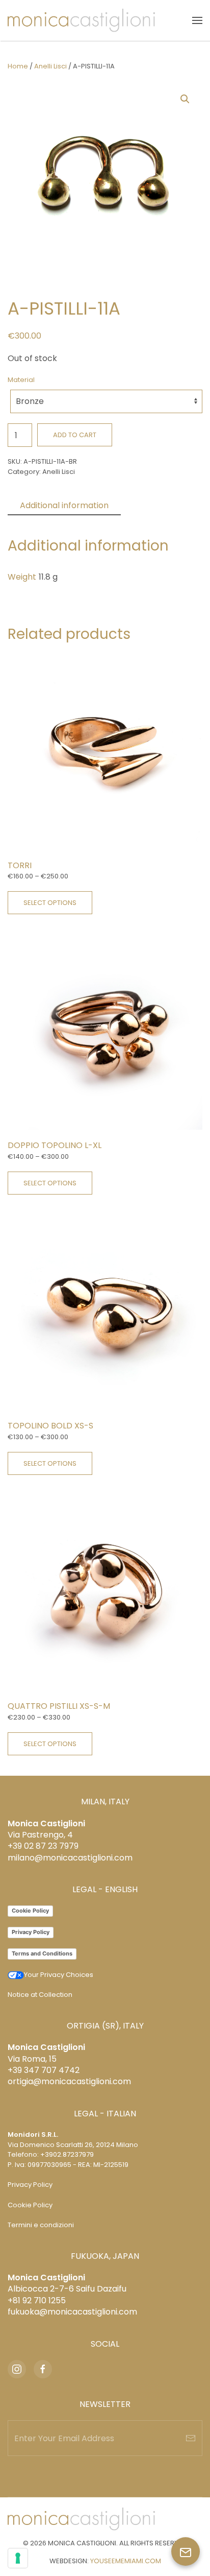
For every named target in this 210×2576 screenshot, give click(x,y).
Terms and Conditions (42, 1953)
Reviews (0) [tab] (156, 505)
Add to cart (75, 435)
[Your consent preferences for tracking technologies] (18, 2558)
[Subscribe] (191, 2438)
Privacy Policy (31, 1932)
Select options (50, 903)
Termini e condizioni (41, 2225)
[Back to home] (81, 20)
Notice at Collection (40, 1995)
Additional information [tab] (64, 505)
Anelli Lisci (50, 66)
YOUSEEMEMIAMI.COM (126, 2561)
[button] (197, 20)
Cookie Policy (30, 1911)
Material (21, 380)
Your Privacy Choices (59, 1975)
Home (18, 66)
